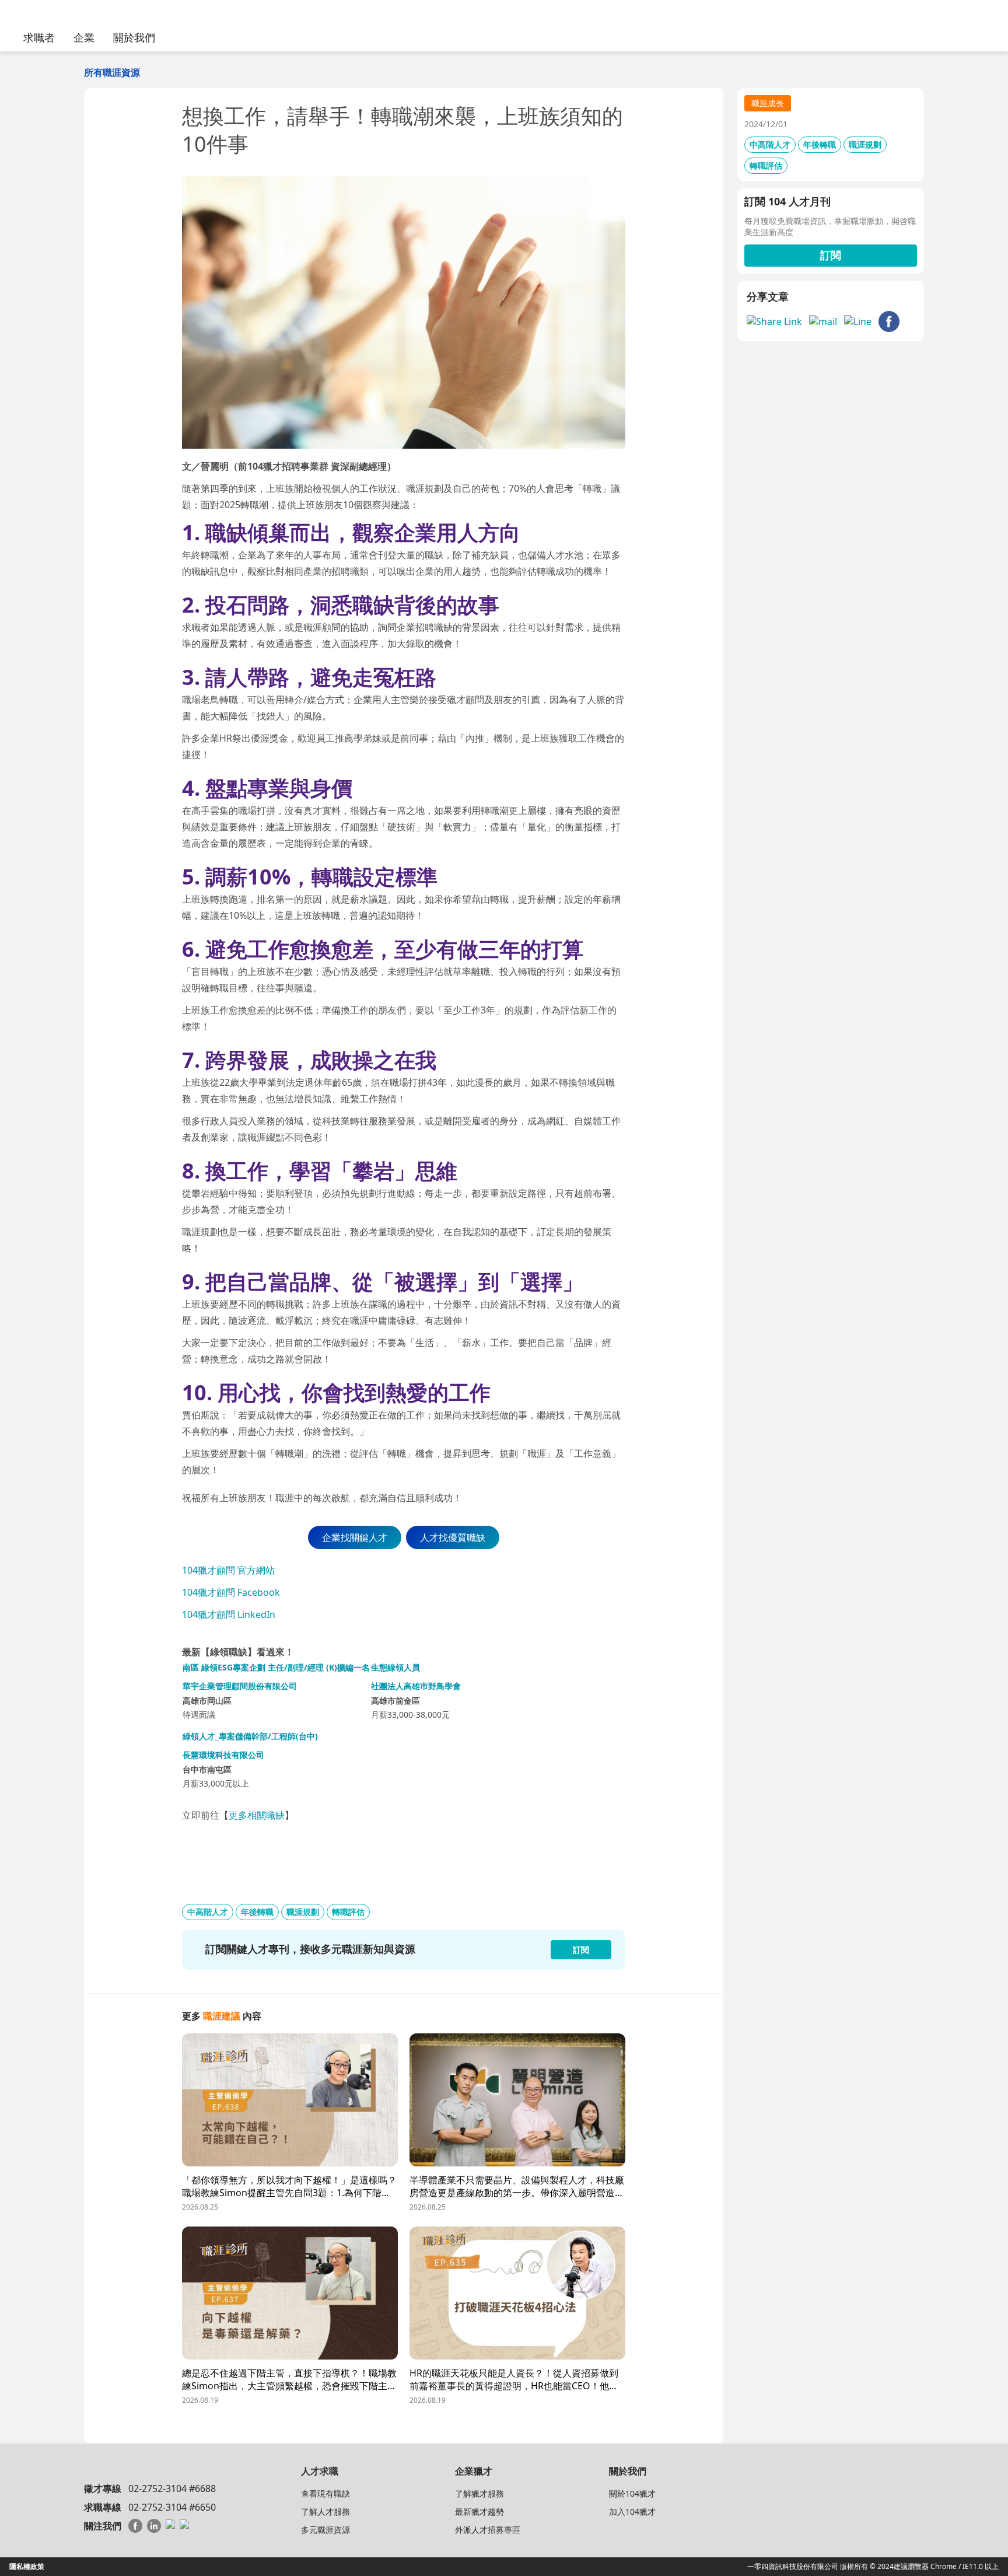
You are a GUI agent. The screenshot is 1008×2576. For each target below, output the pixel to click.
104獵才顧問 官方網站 (228, 1570)
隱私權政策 (27, 2566)
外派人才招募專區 (488, 2530)
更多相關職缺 (257, 1815)
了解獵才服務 (480, 2493)
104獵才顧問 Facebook (231, 1592)
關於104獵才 (632, 2493)
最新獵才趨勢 (480, 2512)
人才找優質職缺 (453, 1537)
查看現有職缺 (325, 2493)
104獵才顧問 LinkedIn (229, 1614)
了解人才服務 (325, 2512)
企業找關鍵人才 (355, 1537)
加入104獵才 (632, 2512)
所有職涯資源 (112, 72)
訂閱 (831, 255)
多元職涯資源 (325, 2530)
